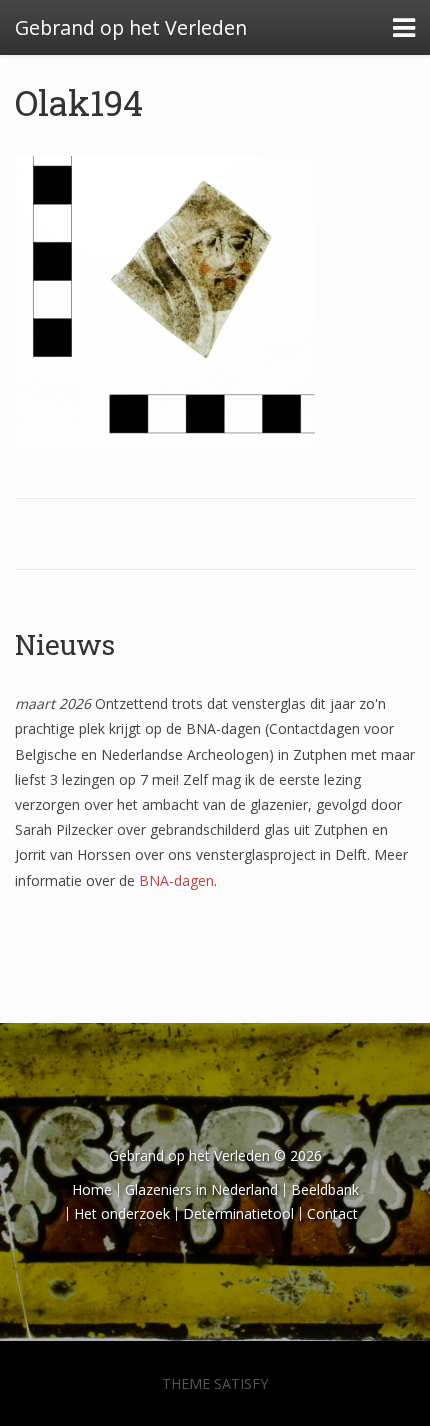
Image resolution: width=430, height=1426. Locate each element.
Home (92, 1189)
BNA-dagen (176, 880)
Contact (332, 1213)
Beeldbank (325, 1189)
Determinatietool (238, 1213)
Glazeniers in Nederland (201, 1189)
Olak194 (79, 102)
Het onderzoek (122, 1213)
